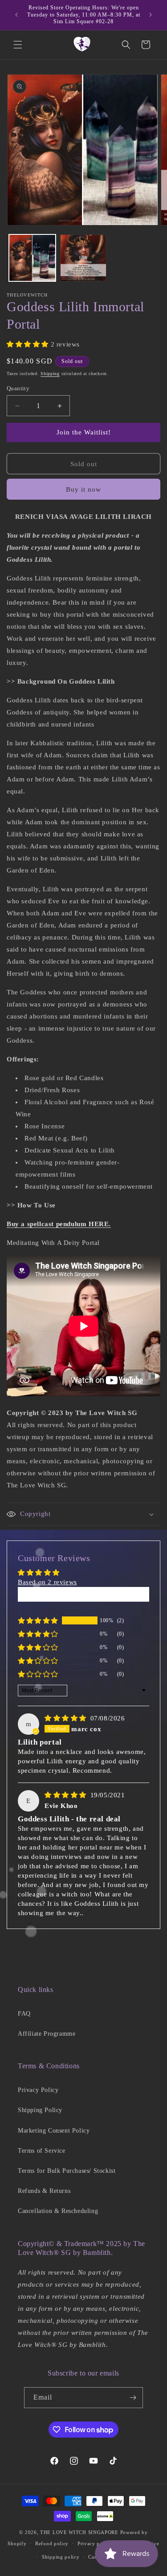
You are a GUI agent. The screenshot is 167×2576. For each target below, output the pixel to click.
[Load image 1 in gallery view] (32, 258)
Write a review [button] (83, 1594)
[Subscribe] (133, 2398)
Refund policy (52, 2543)
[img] (67, 1718)
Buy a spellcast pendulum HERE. (59, 1224)
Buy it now (83, 489)
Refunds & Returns (44, 2191)
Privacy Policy (38, 2090)
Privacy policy (95, 2543)
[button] (18, 45)
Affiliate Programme (47, 2034)
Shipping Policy (40, 2110)
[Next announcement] (151, 15)
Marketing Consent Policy (54, 2131)
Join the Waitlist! (84, 432)
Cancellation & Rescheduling (58, 2211)
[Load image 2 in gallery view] (83, 258)
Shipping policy (61, 2557)
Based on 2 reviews (47, 1582)
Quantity (18, 388)
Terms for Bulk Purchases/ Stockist (67, 2171)
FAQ (24, 2014)
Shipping (50, 374)
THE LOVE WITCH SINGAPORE (79, 2532)
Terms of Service (42, 2151)
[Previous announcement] (16, 15)
